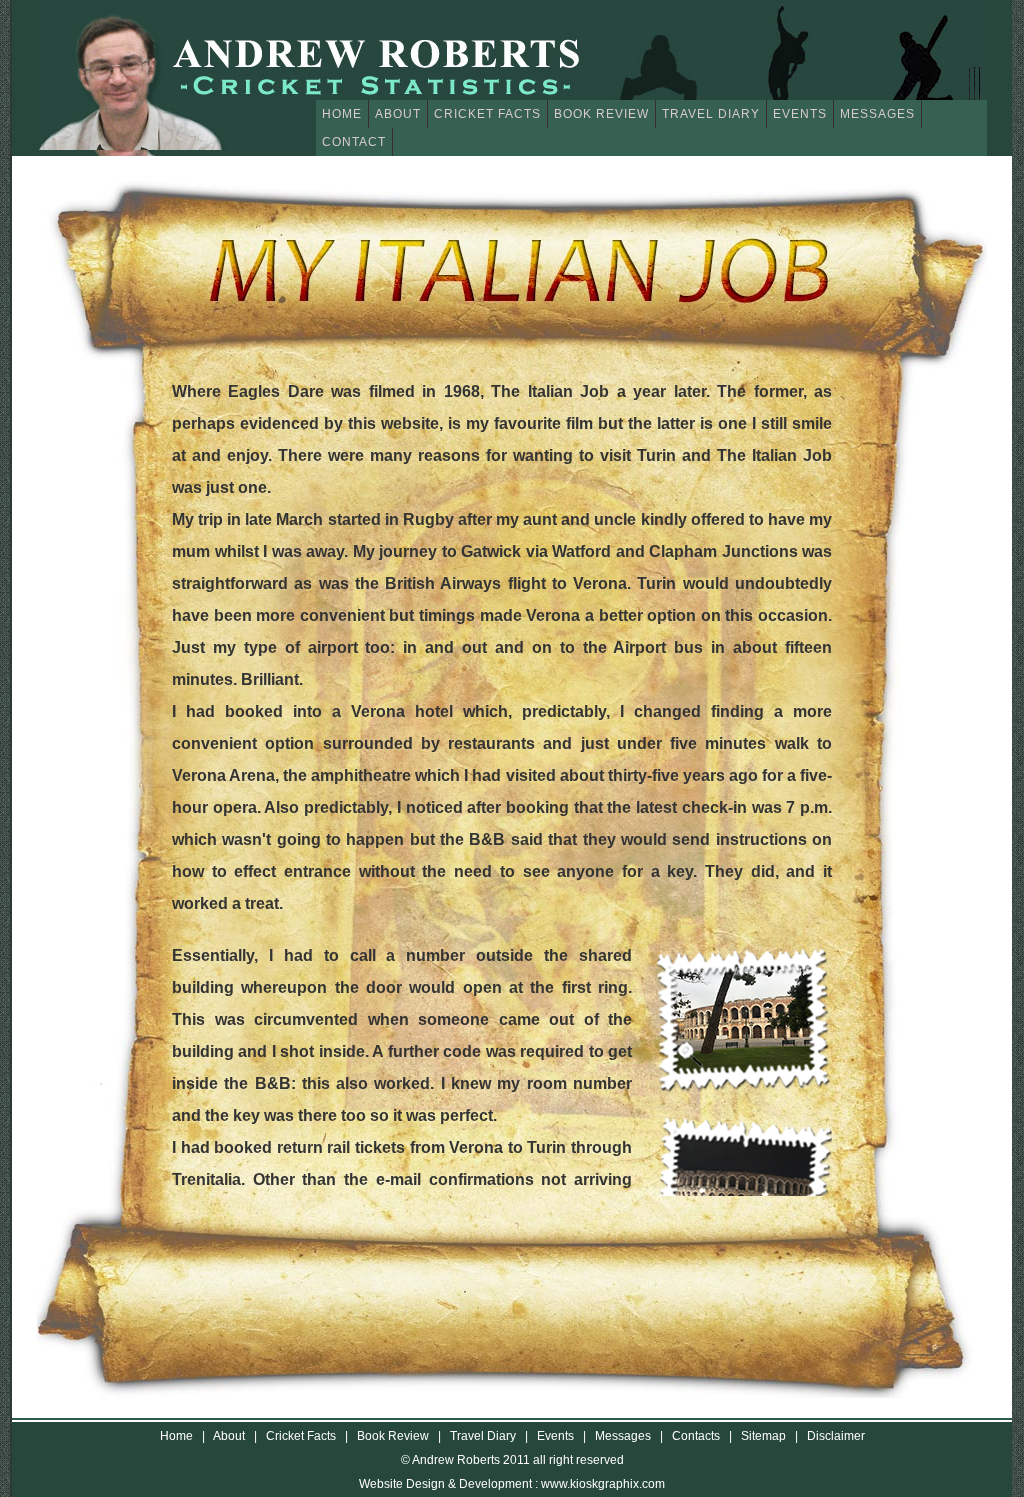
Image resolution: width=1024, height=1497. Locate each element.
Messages (877, 114)
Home (342, 114)
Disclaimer (836, 1436)
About (398, 114)
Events (800, 114)
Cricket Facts (487, 114)
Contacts (696, 1436)
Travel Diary (711, 114)
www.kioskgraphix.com (603, 1484)
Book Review (601, 114)
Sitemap (763, 1436)
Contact (354, 142)
